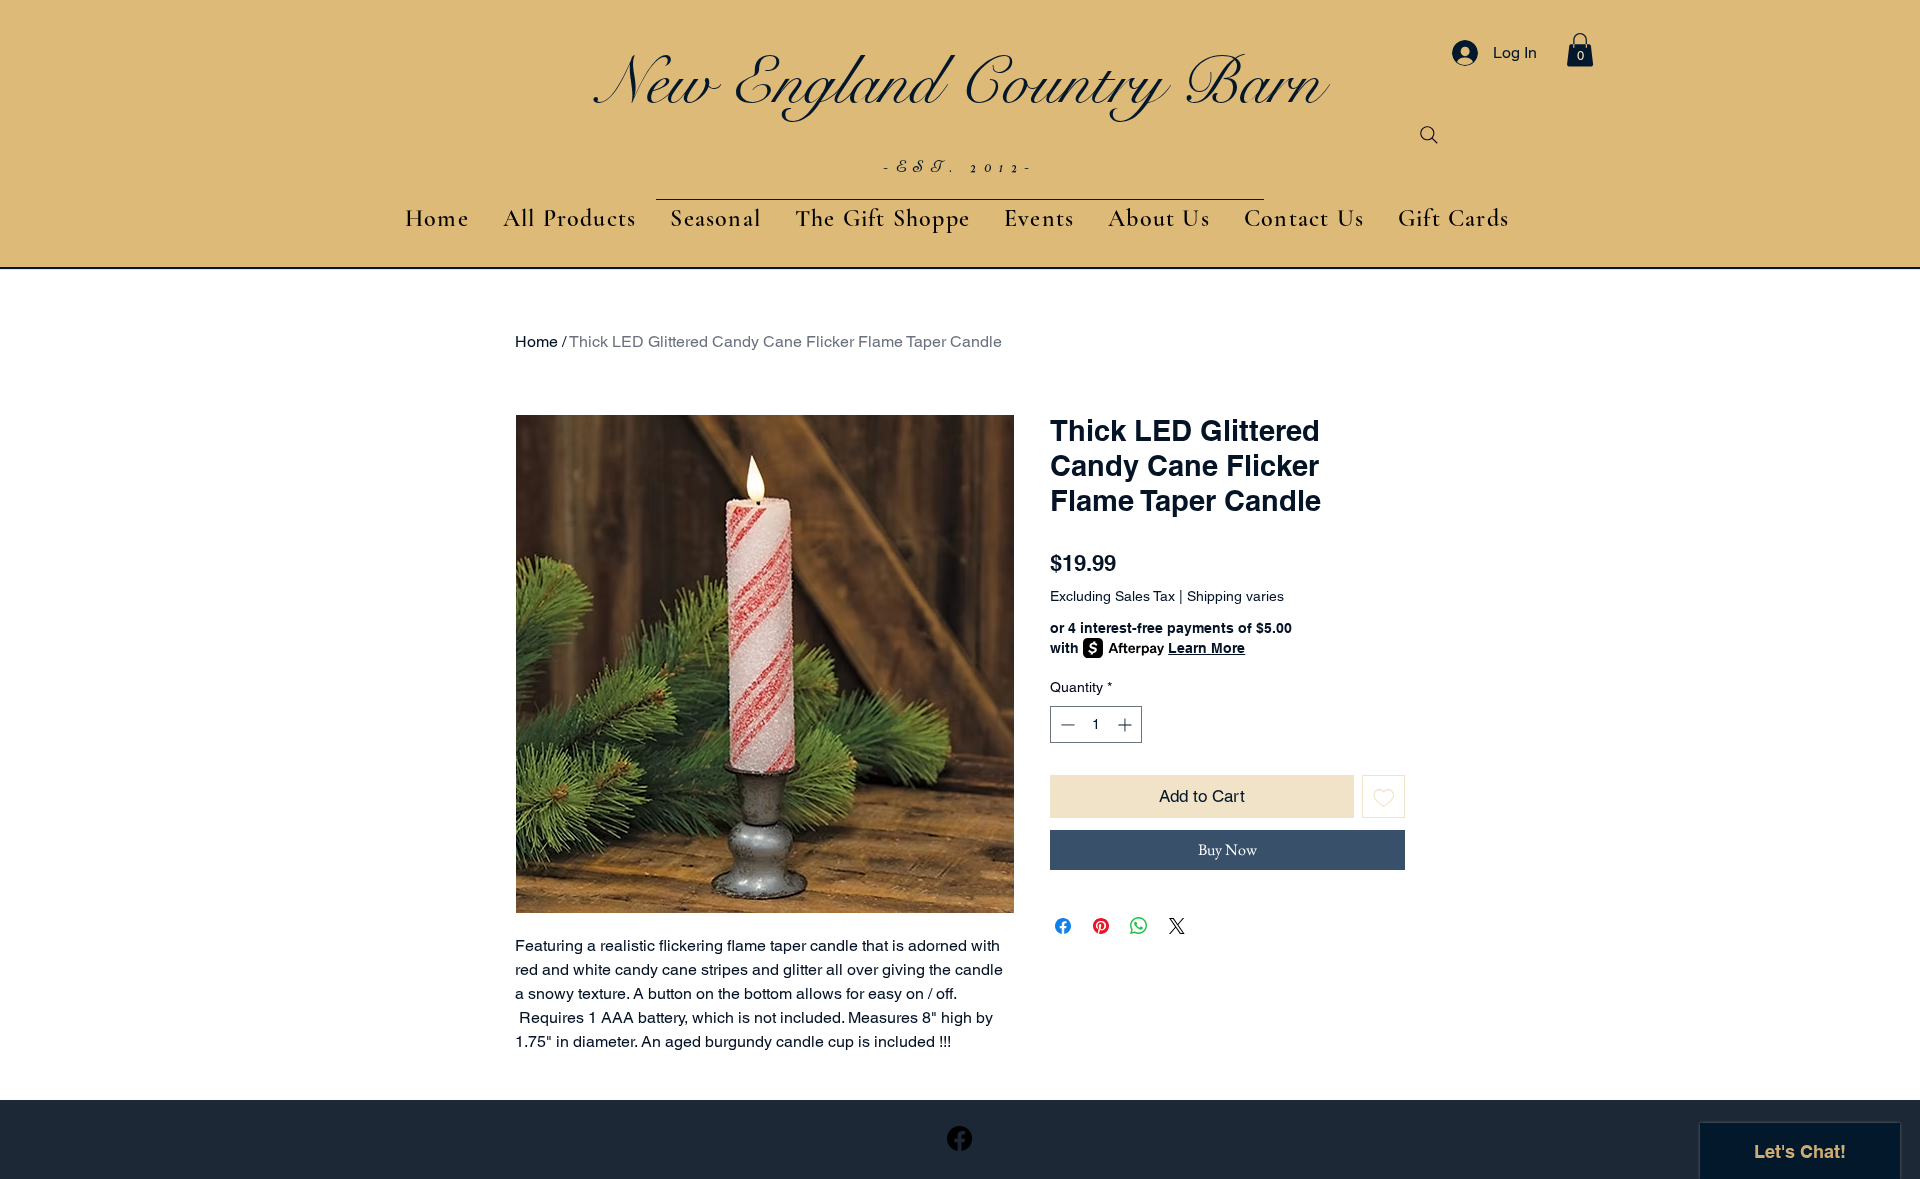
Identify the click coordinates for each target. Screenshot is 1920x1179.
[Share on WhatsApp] (1139, 926)
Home (536, 341)
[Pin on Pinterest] (1101, 926)
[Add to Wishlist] (1384, 797)
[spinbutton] (1096, 724)
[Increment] (1126, 724)
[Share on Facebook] (1063, 926)
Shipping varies (1235, 596)
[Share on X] (1177, 926)
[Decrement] (1065, 724)
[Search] (1429, 135)
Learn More (1206, 648)
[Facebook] (959, 1138)
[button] (1580, 49)
